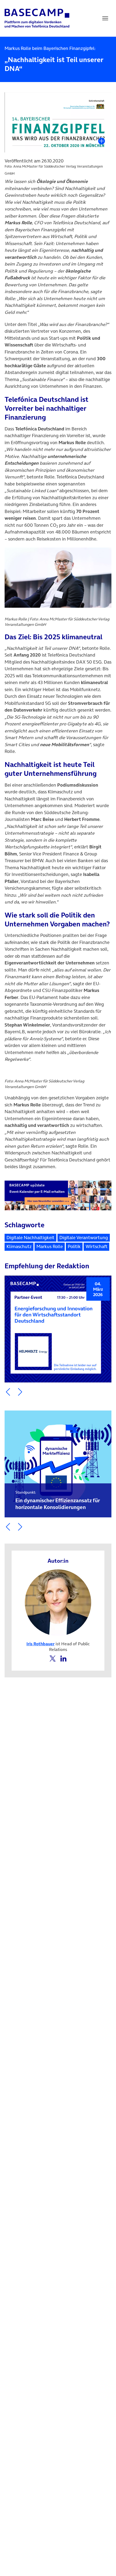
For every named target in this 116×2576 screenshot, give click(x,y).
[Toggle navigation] (105, 18)
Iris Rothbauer (40, 1644)
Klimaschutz (19, 1246)
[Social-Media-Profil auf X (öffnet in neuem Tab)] (53, 1658)
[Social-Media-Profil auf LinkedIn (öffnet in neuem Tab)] (63, 1658)
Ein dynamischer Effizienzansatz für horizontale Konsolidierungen (58, 1500)
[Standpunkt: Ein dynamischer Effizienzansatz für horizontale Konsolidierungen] (58, 1464)
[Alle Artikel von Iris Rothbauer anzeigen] (58, 1602)
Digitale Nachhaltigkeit (30, 1238)
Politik (74, 1246)
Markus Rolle (50, 1246)
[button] (8, 1392)
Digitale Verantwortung (84, 1238)
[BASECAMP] (37, 18)
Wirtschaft (96, 1246)
